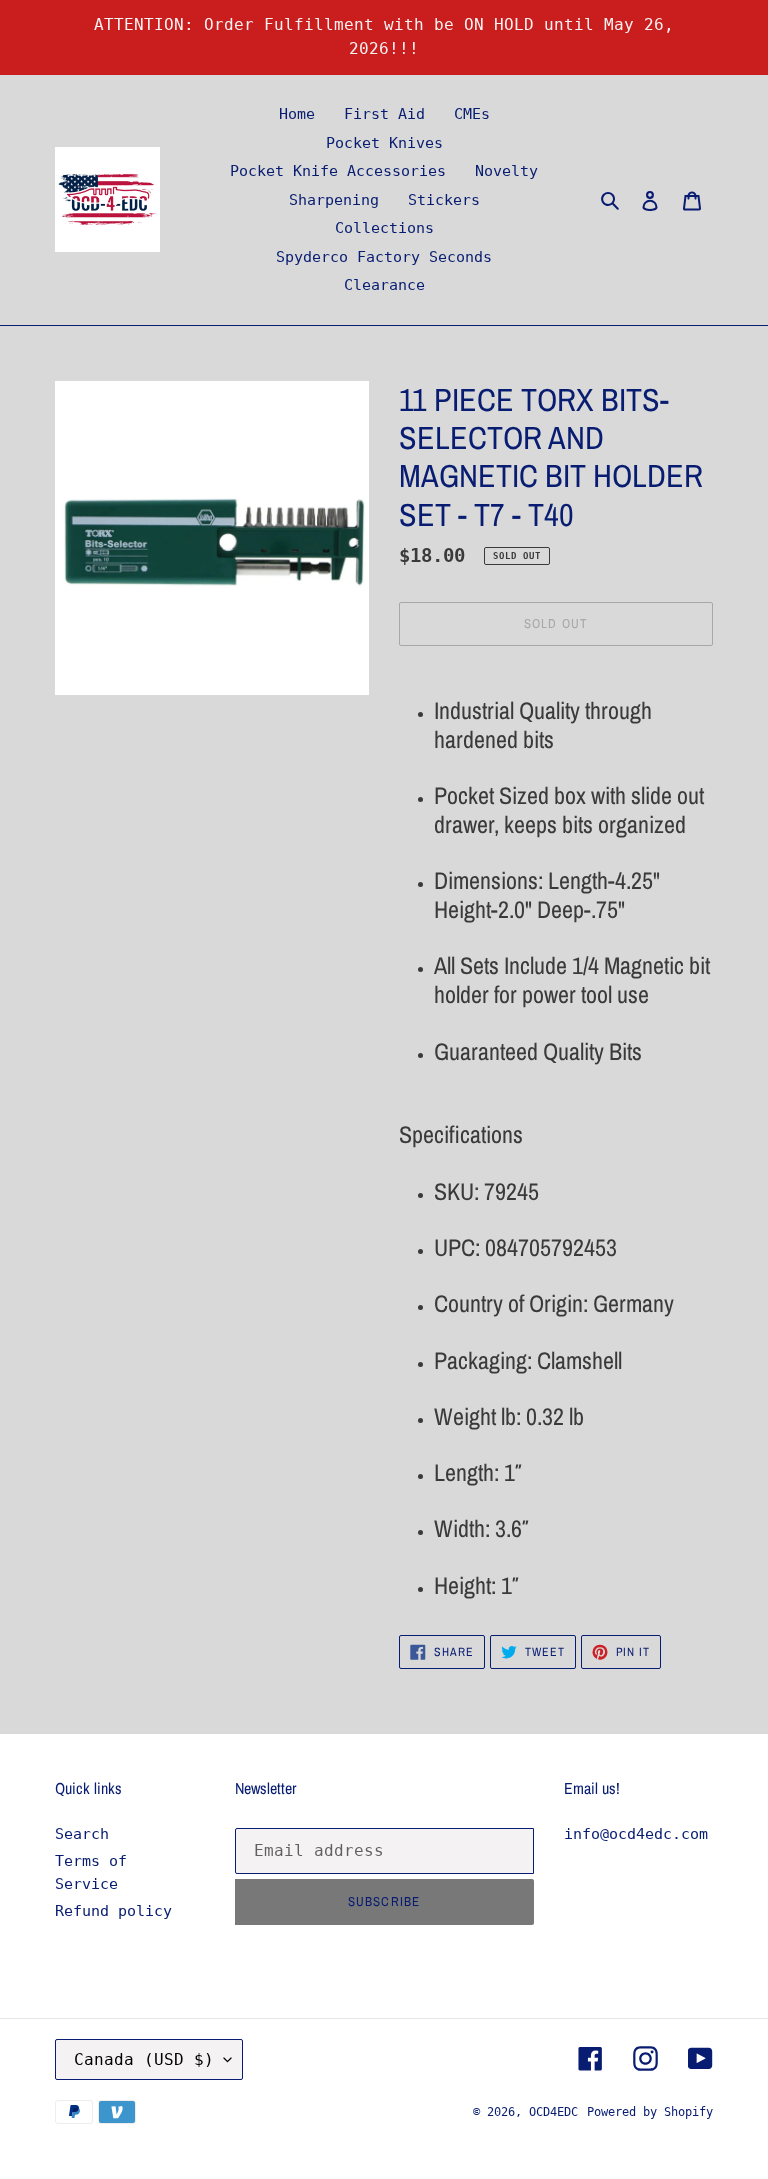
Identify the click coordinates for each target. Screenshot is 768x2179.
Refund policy (113, 1911)
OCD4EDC (553, 2112)
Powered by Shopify (650, 2112)
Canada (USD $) (144, 2059)
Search (82, 1834)
